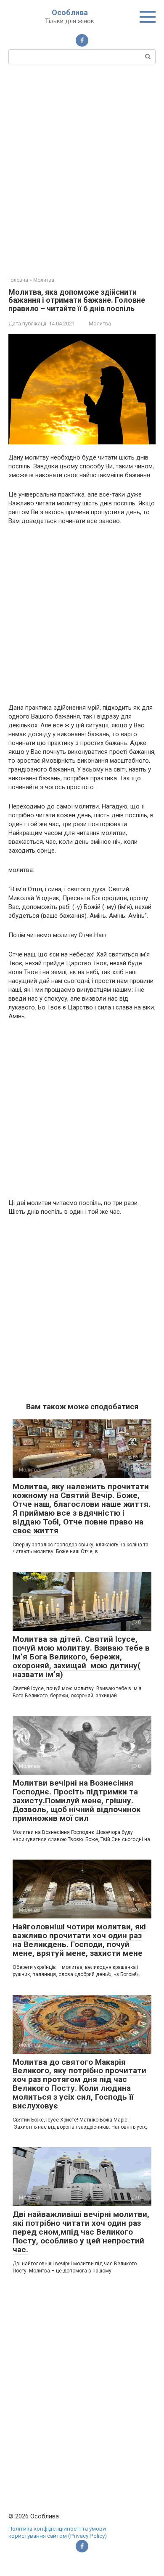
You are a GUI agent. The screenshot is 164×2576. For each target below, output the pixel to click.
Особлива (70, 12)
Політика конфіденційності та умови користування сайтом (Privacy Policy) (58, 2532)
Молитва (100, 324)
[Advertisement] (82, 169)
